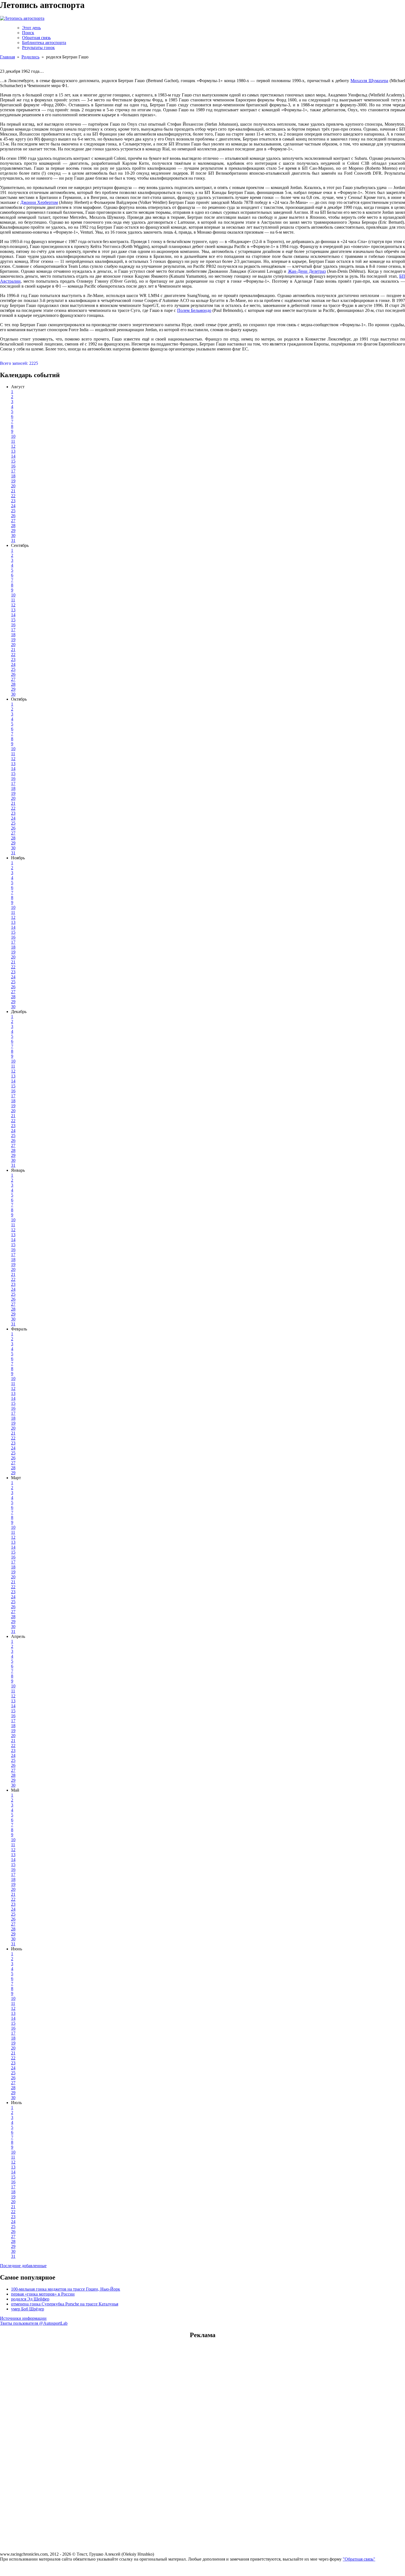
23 (13, 501)
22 (13, 496)
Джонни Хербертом (39, 202)
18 (13, 476)
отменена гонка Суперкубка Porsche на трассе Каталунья (65, 2304)
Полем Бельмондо (194, 310)
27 (13, 521)
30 (13, 535)
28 (13, 526)
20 (13, 486)
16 (13, 466)
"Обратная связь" (359, 2559)
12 (13, 446)
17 (13, 471)
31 (13, 540)
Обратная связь (36, 38)
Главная (7, 57)
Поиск (28, 33)
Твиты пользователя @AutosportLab (34, 2323)
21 (13, 491)
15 (13, 461)
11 (13, 441)
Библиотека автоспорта (44, 43)
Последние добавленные (23, 2266)
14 (13, 456)
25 (13, 511)
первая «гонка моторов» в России (43, 2294)
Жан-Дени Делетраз (307, 271)
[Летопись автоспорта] (22, 18)
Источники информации (23, 2318)
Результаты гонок (38, 48)
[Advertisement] (202, 2379)
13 (13, 451)
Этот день (31, 28)
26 (13, 516)
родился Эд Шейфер (30, 2299)
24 (13, 506)
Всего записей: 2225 (19, 363)
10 (13, 436)
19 (13, 481)
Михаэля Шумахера (369, 81)
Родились (30, 57)
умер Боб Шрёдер (28, 2309)
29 (13, 530)
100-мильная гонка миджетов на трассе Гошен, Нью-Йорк (66, 2289)
